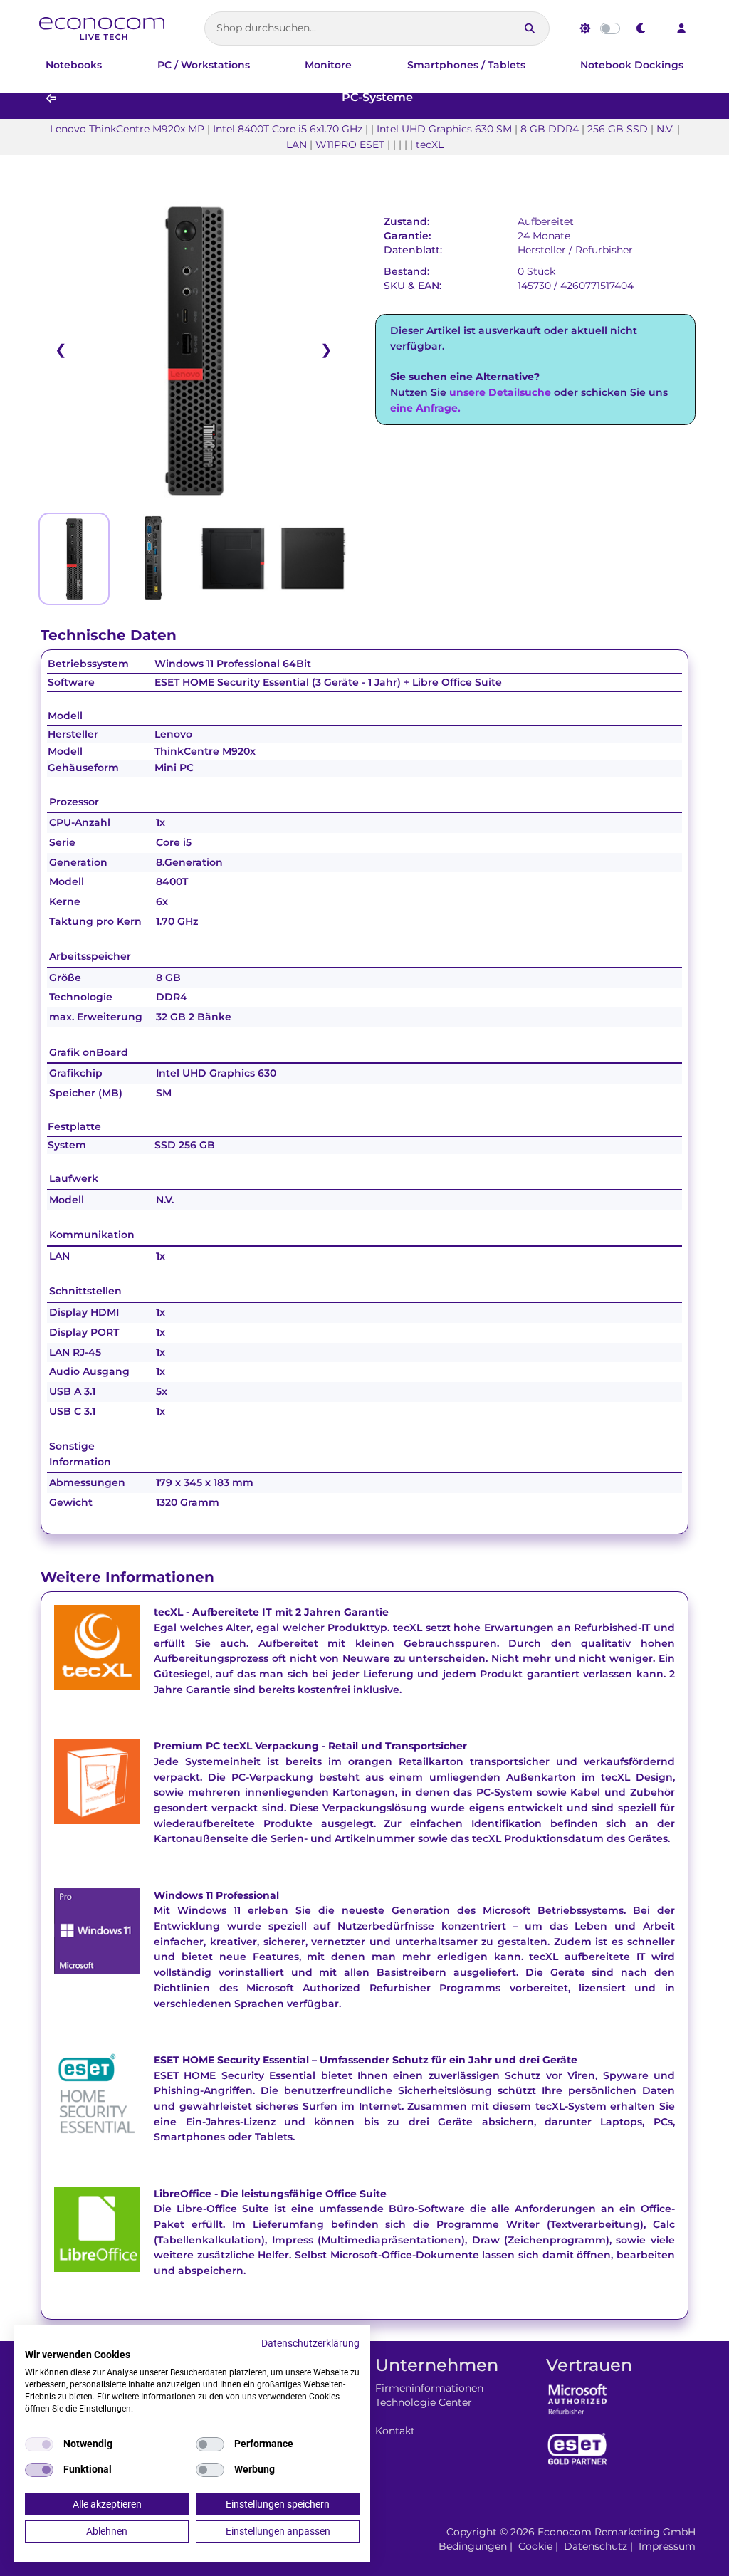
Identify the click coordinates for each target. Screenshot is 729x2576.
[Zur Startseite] (102, 28)
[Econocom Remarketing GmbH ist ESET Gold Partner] (577, 2449)
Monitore (328, 65)
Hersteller (542, 250)
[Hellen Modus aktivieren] (585, 28)
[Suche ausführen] (530, 28)
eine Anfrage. (425, 408)
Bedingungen (473, 2546)
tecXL (168, 1612)
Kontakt (395, 2431)
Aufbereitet (546, 221)
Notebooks (74, 65)
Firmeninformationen (429, 2388)
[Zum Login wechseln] (681, 28)
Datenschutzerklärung (310, 2343)
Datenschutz (596, 2546)
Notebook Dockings (632, 65)
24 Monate (544, 236)
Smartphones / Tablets (466, 65)
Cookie (535, 2546)
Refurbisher (604, 250)
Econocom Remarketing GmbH (617, 2532)
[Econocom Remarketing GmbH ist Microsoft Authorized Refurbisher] (577, 2398)
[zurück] (51, 99)
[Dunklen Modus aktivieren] (641, 28)
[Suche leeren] (504, 28)
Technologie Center (424, 2402)
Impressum (667, 2546)
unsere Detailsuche (500, 392)
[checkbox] (39, 2444)
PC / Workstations (204, 65)
